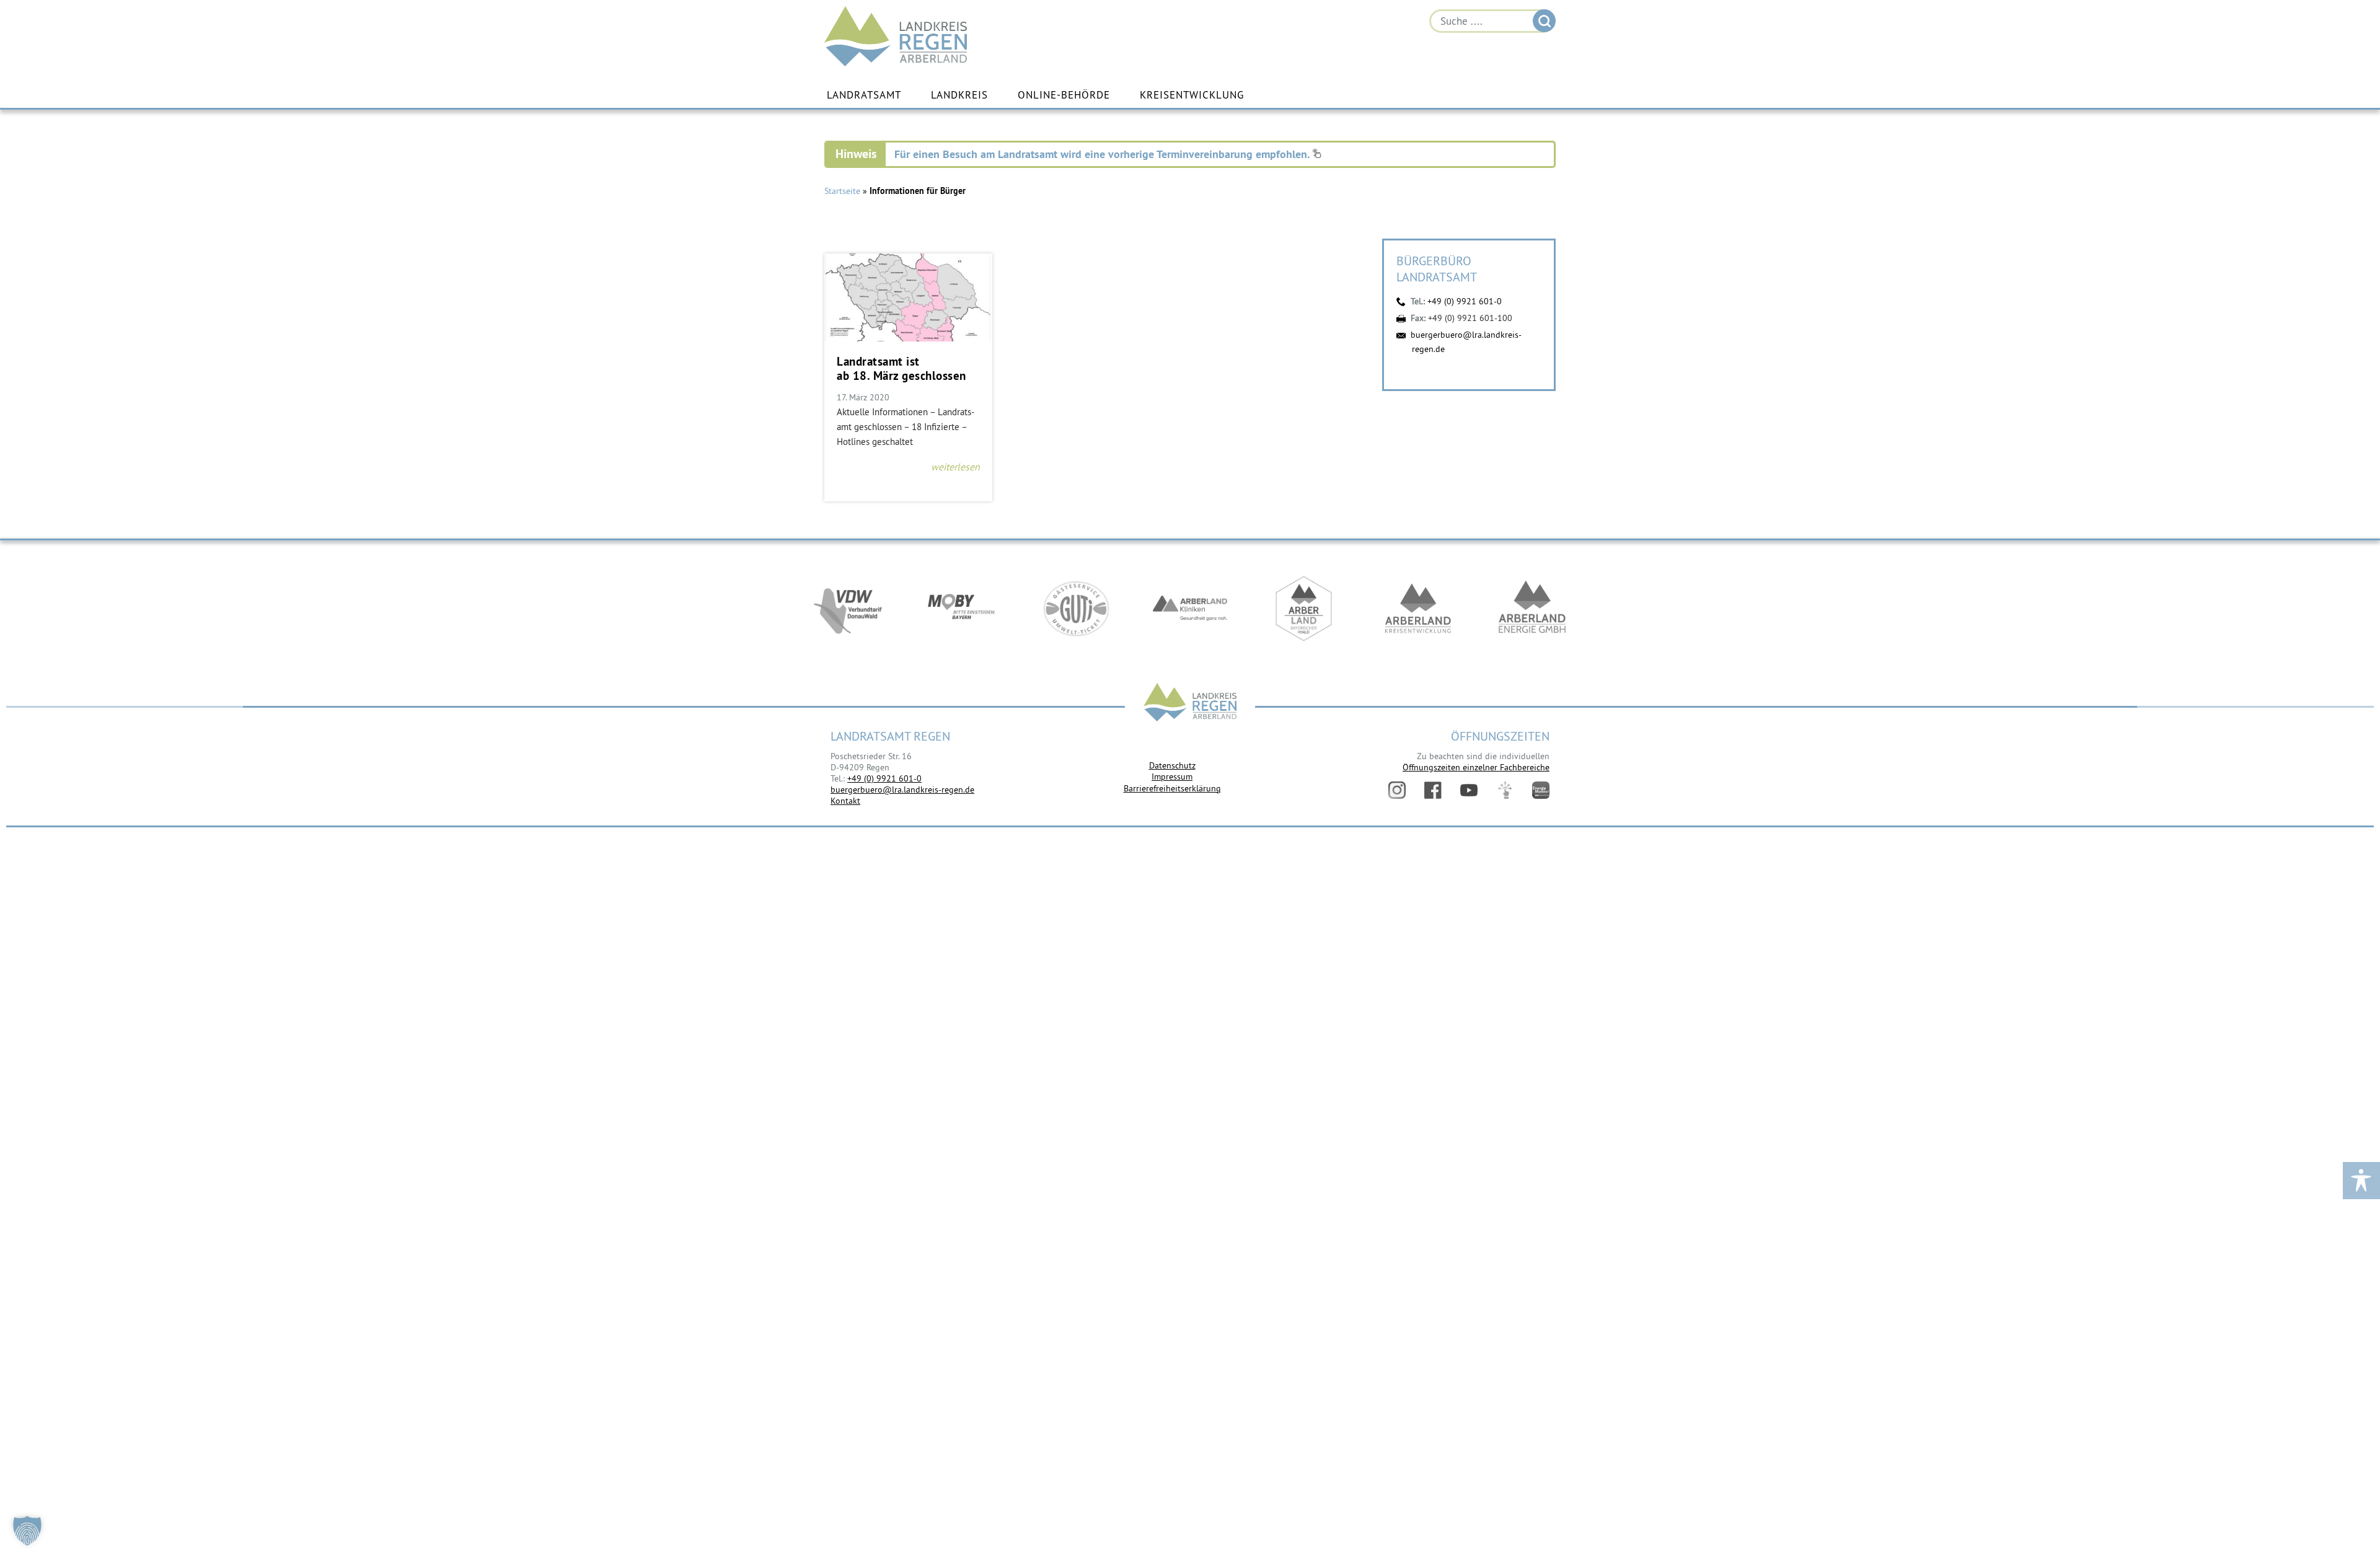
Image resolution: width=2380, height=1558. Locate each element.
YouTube (1469, 790)
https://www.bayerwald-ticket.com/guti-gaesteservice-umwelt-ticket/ (1076, 609)
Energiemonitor (1541, 790)
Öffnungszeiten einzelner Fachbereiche (1476, 767)
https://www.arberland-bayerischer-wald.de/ (1304, 609)
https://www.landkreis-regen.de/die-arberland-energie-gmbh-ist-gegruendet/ (1532, 609)
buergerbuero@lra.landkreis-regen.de (902, 790)
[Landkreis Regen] (1190, 704)
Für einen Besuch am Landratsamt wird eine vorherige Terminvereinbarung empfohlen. (1103, 154)
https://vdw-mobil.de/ (848, 609)
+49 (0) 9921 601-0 (1465, 301)
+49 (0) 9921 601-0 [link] (884, 778)
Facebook (1433, 790)
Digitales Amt (1505, 790)
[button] (27, 1531)
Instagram (1397, 790)
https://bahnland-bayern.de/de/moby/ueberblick (962, 609)
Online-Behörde (1064, 95)
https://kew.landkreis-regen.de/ (1418, 609)
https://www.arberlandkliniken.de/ (1190, 609)
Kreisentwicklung (1192, 95)
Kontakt (845, 801)
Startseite (842, 191)
